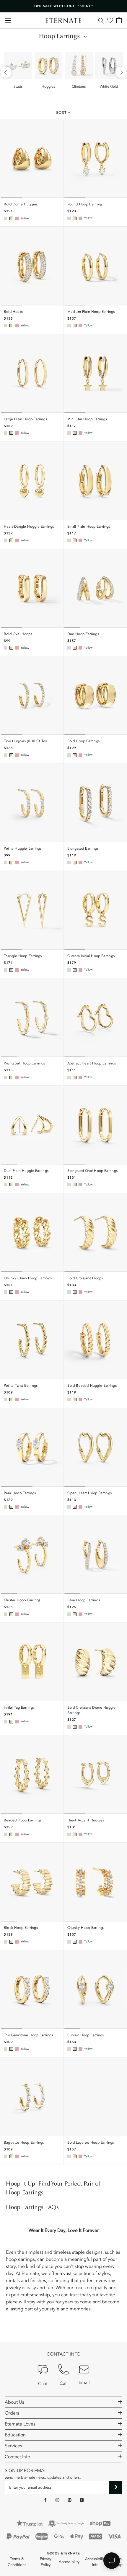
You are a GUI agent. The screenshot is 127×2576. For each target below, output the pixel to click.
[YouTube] (82, 2500)
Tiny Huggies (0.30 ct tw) (25, 741)
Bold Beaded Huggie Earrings (92, 1386)
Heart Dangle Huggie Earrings (29, 526)
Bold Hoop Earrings (84, 741)
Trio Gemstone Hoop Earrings (28, 2035)
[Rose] (17, 218)
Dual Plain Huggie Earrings (26, 1171)
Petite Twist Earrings (21, 1386)
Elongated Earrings (83, 848)
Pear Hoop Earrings (20, 1493)
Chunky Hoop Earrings (86, 1928)
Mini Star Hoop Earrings (87, 419)
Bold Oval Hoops (18, 634)
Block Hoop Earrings (21, 1928)
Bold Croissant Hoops (85, 1278)
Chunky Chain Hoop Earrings (28, 1278)
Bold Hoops (14, 312)
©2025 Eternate (63, 2553)
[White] (6, 218)
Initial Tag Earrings (19, 1707)
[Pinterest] (70, 2500)
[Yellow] (11, 218)
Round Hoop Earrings (85, 204)
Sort (62, 112)
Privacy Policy (46, 2562)
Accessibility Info (95, 2562)
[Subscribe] (116, 2487)
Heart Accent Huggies (86, 1820)
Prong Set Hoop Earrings (24, 1063)
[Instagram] (57, 2500)
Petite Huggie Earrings (23, 848)
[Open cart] (119, 20)
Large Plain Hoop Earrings (25, 419)
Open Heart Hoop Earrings (90, 1493)
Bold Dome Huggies (21, 204)
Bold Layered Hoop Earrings (91, 2142)
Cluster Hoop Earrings (22, 1600)
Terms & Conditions (17, 2562)
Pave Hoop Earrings (84, 1600)
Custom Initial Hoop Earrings (91, 956)
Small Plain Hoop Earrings (89, 526)
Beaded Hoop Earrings (23, 1820)
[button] (112, 2561)
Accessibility (69, 2562)
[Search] (101, 20)
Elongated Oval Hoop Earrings (93, 1171)
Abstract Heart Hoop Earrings (92, 1063)
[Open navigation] (8, 21)
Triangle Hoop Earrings (23, 956)
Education (15, 2435)
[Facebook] (45, 2500)
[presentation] (6, 72)
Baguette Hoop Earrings (24, 2142)
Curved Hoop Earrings (86, 2035)
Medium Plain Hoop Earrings (91, 312)
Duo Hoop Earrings (83, 634)
